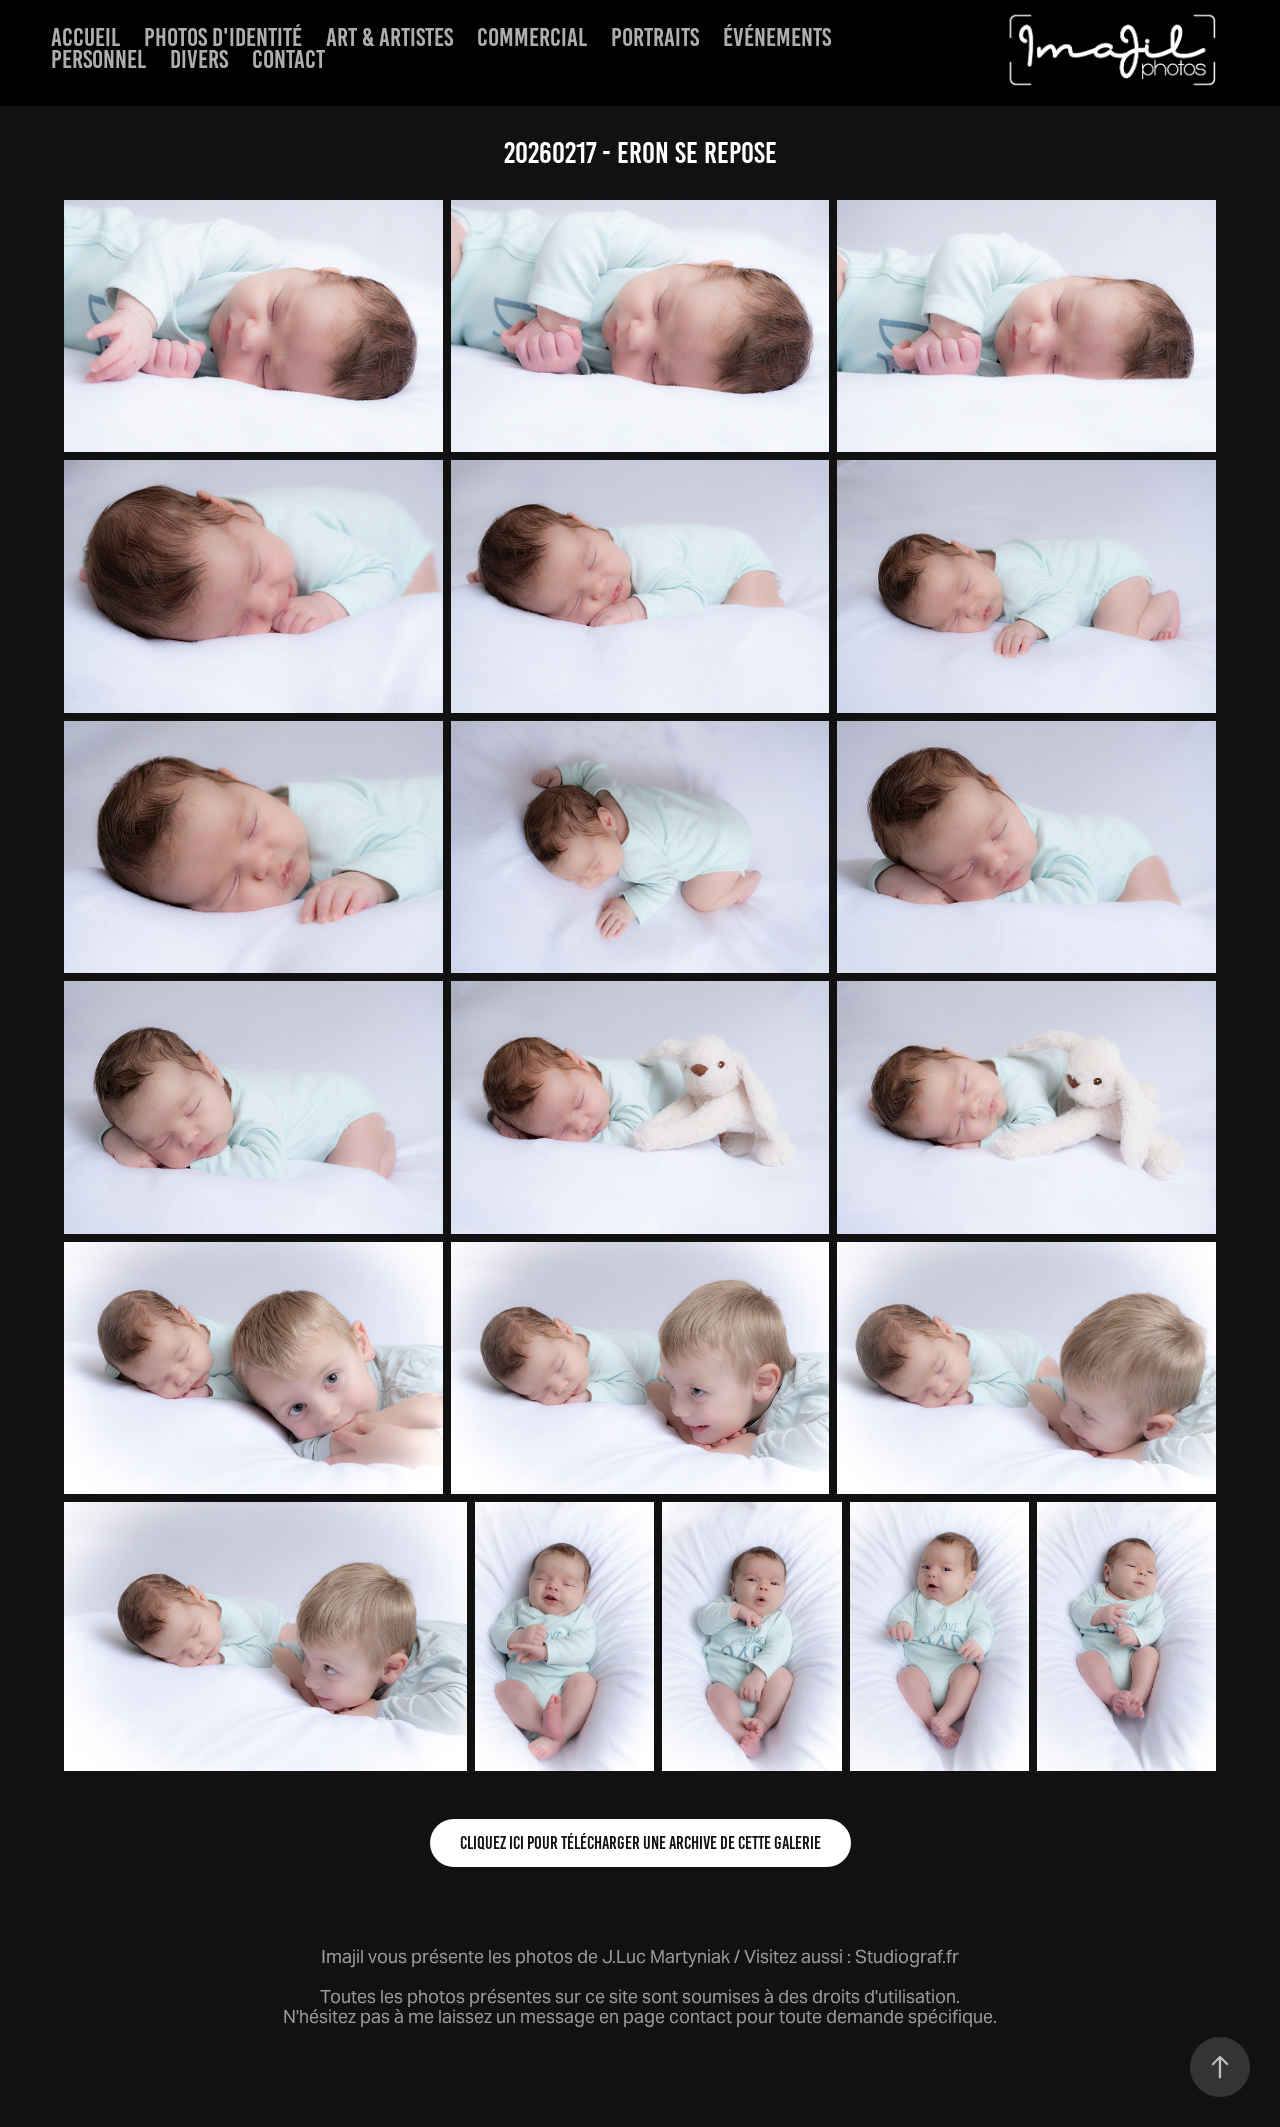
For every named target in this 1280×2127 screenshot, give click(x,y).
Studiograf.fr (907, 1956)
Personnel (98, 59)
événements (777, 37)
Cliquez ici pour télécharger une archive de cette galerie (640, 1843)
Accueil (85, 37)
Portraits (655, 37)
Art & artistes (389, 37)
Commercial (532, 37)
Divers (199, 59)
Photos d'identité (223, 37)
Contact (288, 59)
